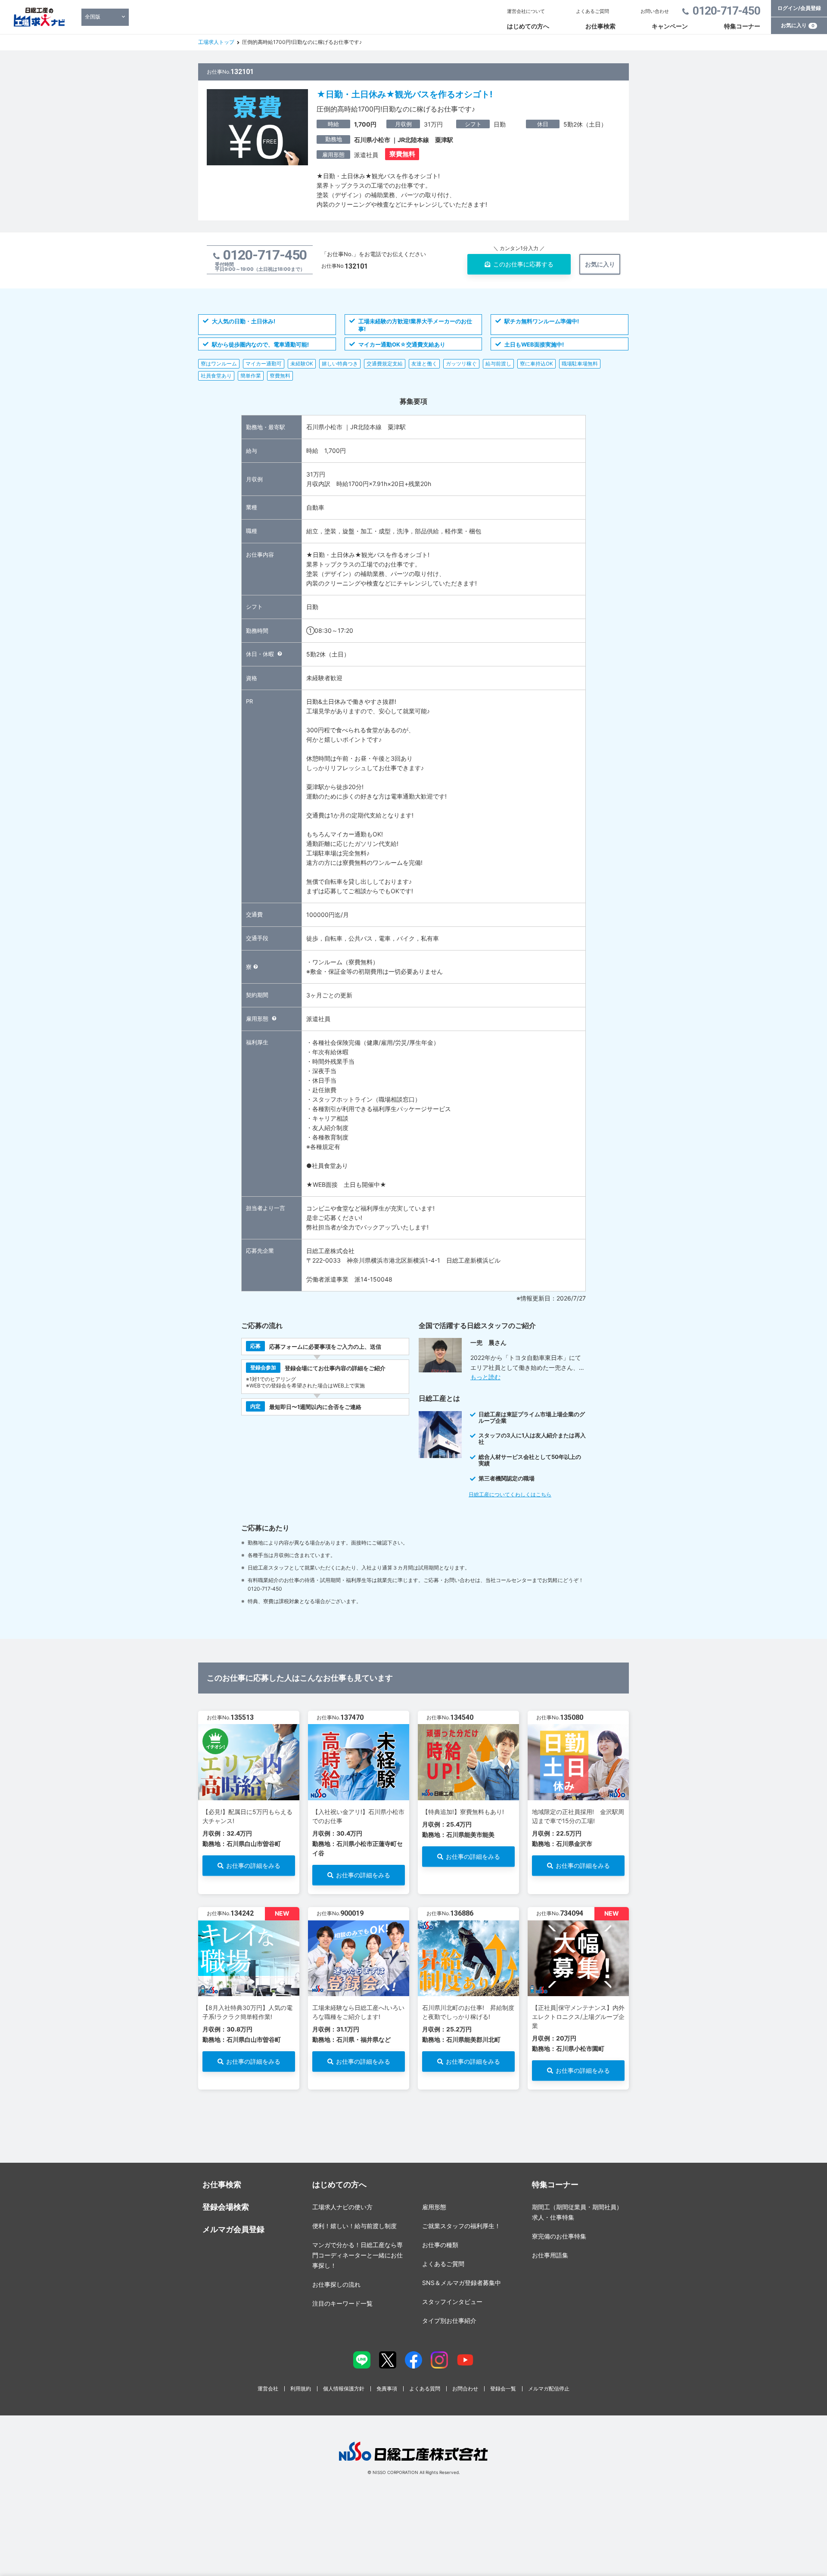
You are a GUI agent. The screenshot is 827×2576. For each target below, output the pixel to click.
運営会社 (268, 2389)
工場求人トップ (216, 42)
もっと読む (485, 1377)
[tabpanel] (249, 1802)
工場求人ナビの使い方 (342, 2207)
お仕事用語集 (550, 2255)
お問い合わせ (655, 11)
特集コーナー (742, 26)
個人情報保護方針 (344, 2389)
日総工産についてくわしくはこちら (510, 1494)
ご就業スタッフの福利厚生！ (461, 2226)
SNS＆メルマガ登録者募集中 (462, 2283)
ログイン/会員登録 (799, 8)
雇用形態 (434, 2207)
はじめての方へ (528, 26)
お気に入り (798, 25)
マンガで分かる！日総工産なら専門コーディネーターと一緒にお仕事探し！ (358, 2255)
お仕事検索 (600, 26)
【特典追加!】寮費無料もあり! (463, 1812)
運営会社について (526, 11)
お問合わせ (465, 2389)
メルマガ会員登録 (233, 2229)
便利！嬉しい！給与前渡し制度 (354, 2226)
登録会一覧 (503, 2389)
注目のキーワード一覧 (342, 2303)
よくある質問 (425, 2389)
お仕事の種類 (440, 2245)
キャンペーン (670, 26)
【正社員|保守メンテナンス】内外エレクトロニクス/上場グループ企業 (578, 2017)
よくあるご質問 (592, 11)
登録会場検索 (226, 2207)
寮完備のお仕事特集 (559, 2236)
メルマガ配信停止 (549, 2389)
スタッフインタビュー (452, 2302)
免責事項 (387, 2389)
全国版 (93, 17)
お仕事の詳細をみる (253, 1865)
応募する (523, 264)
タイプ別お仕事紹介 (449, 2321)
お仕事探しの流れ (336, 2284)
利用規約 (301, 2389)
